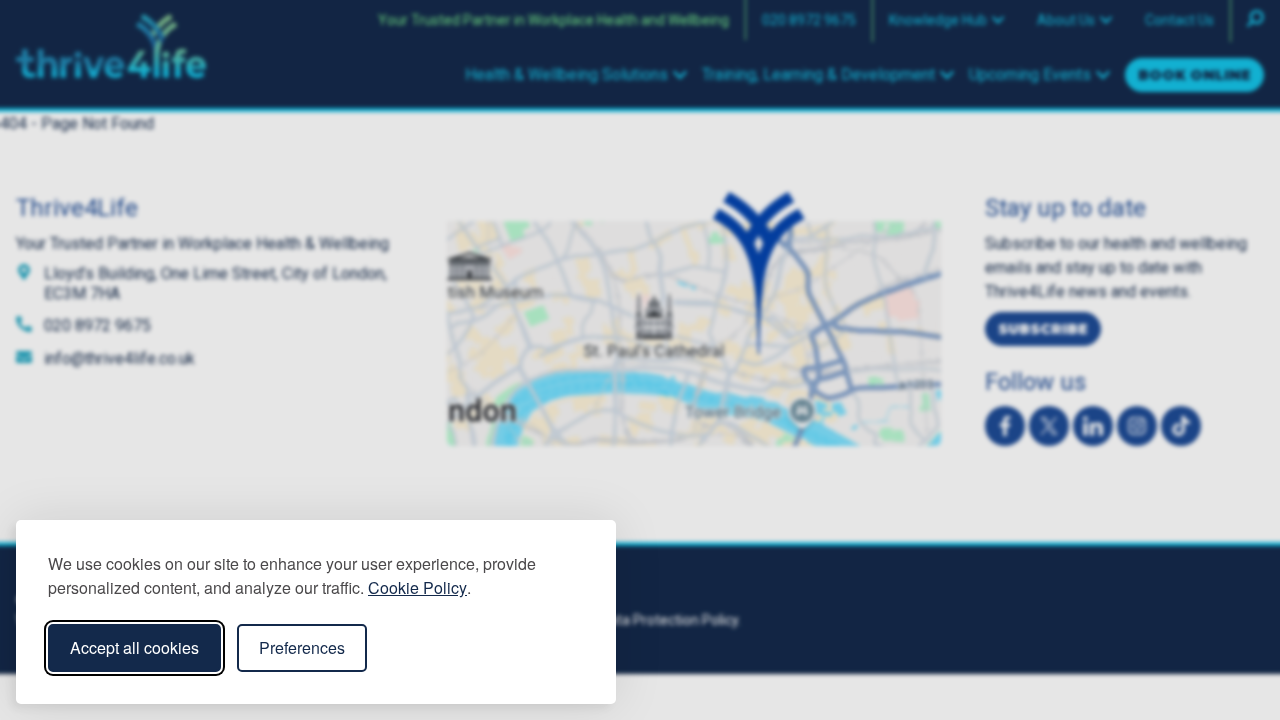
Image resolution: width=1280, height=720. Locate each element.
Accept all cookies (134, 647)
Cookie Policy (417, 587)
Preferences (302, 647)
